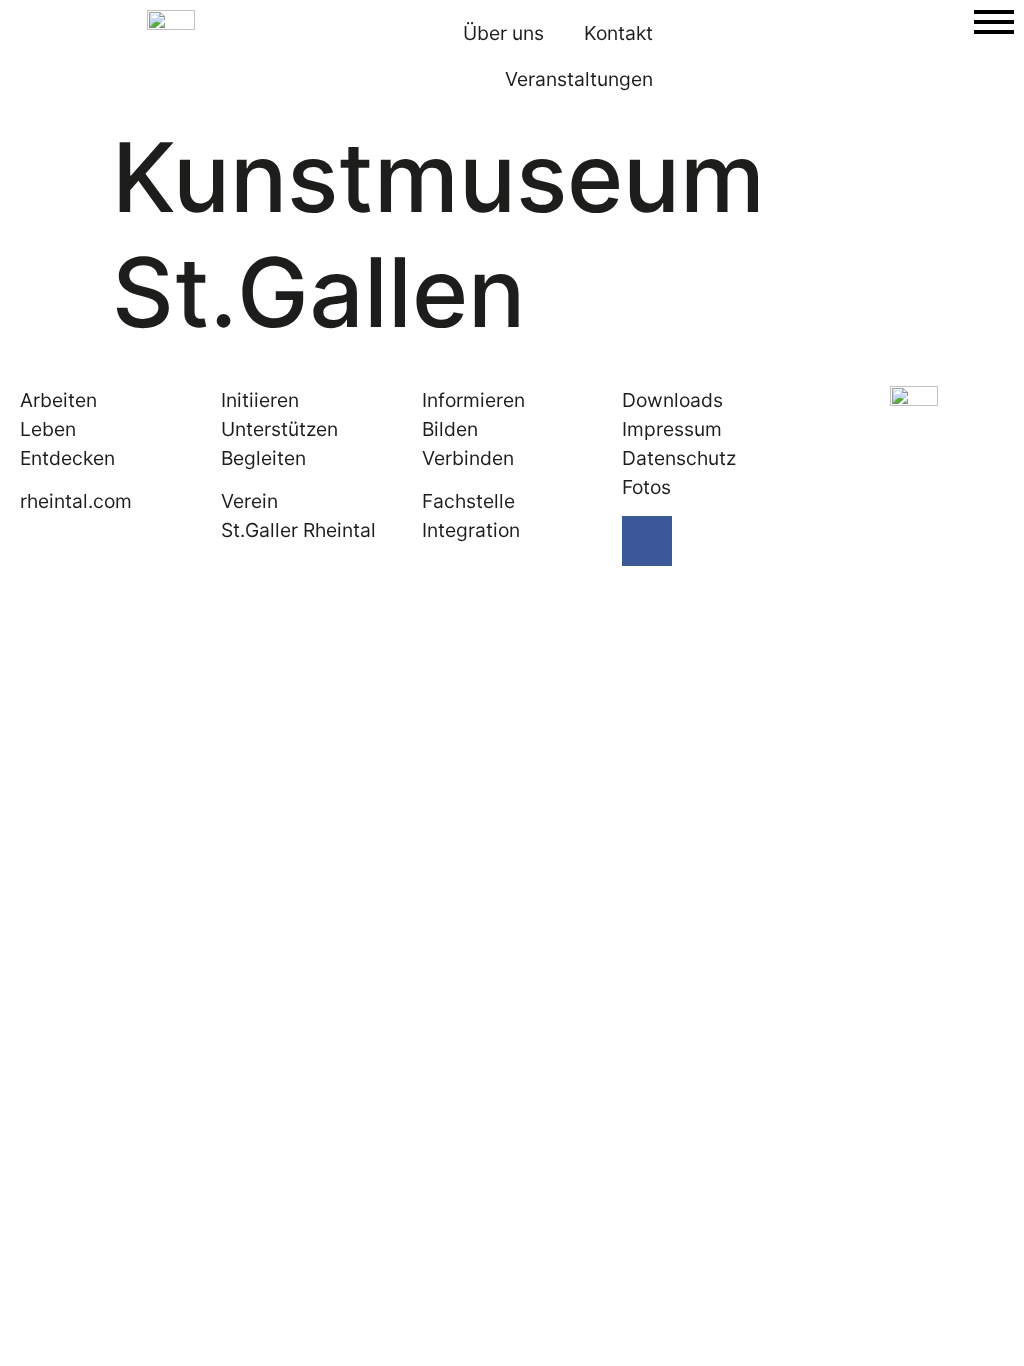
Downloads (672, 400)
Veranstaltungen (579, 79)
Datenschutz (679, 458)
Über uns (503, 33)
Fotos (646, 487)
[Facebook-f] (647, 541)
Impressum (672, 429)
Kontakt (618, 33)
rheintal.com (76, 501)
